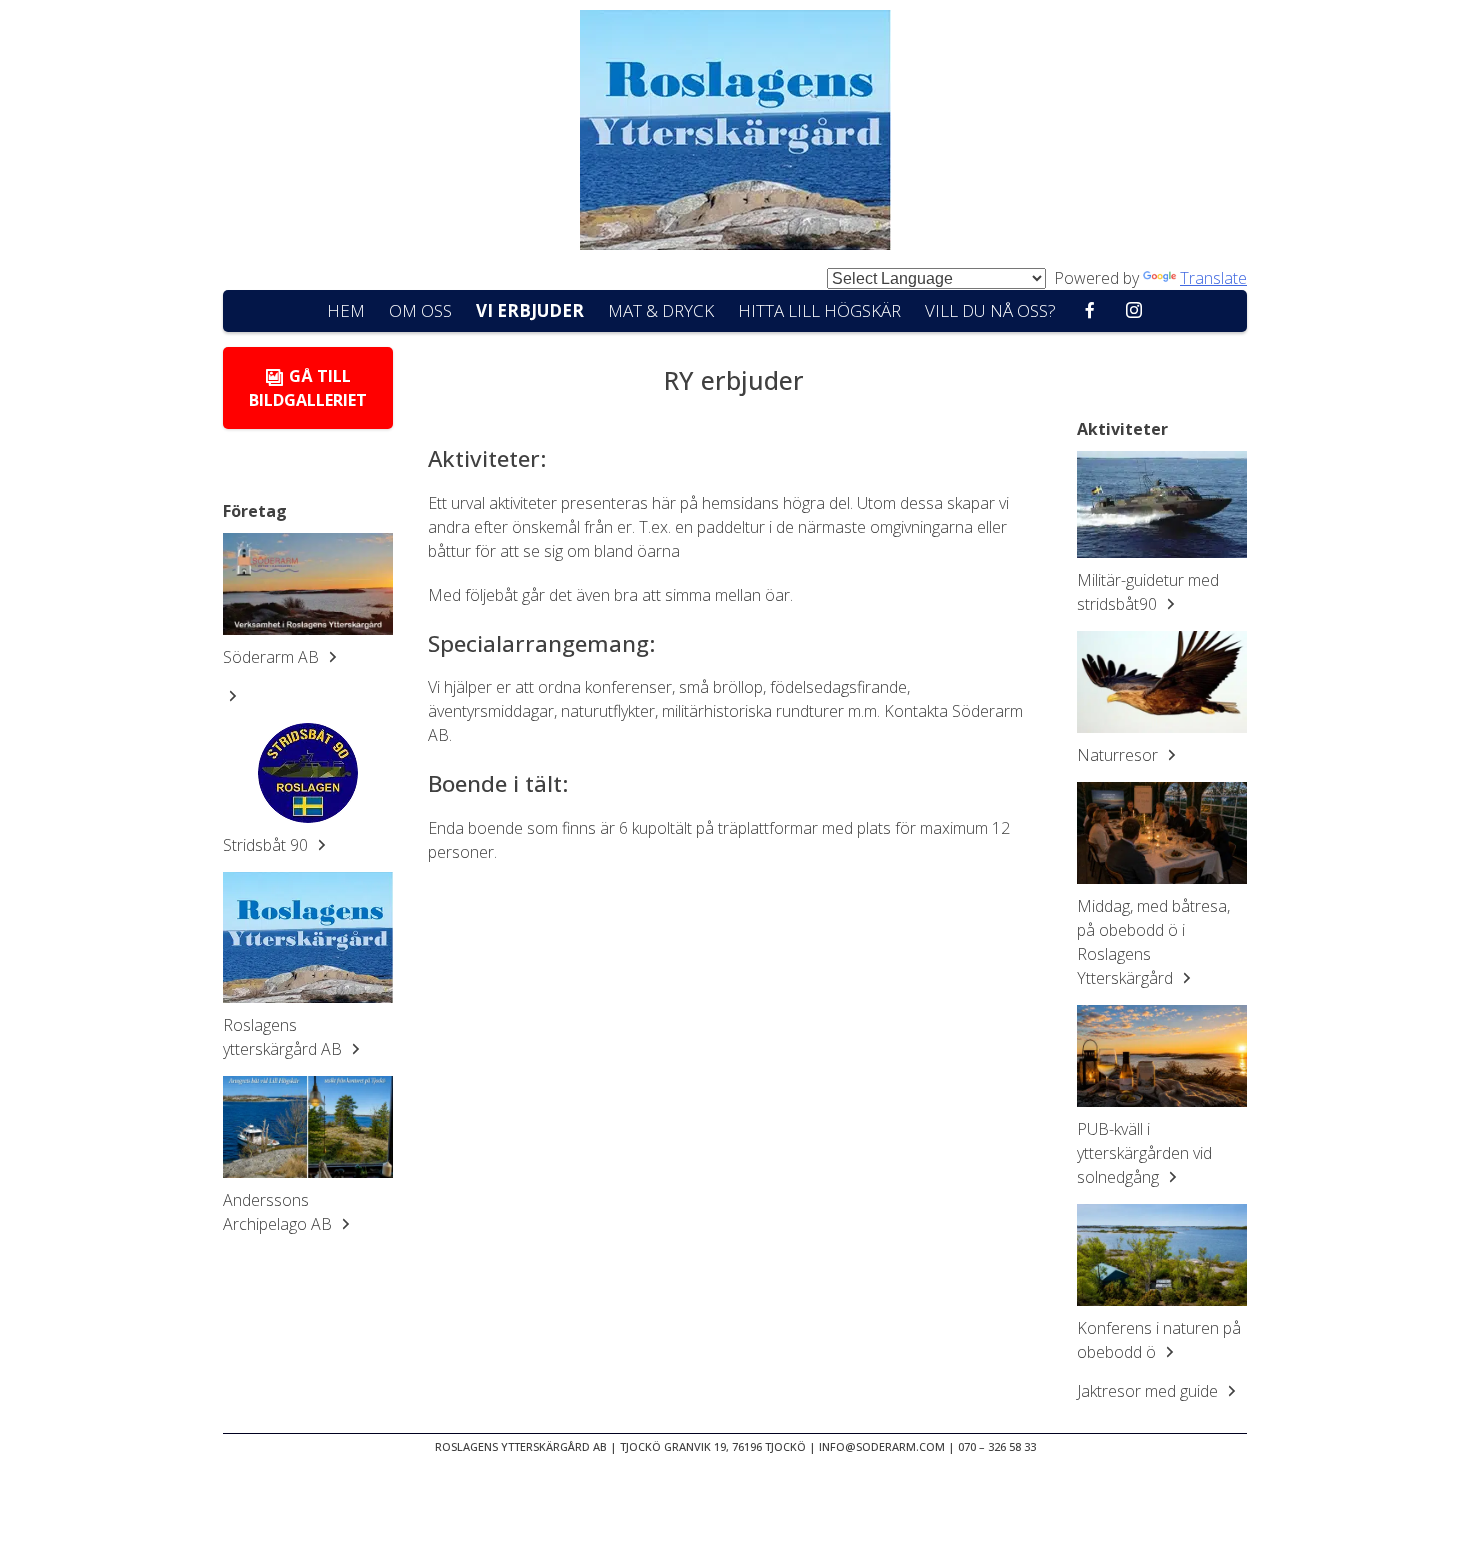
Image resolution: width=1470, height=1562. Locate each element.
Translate (1213, 278)
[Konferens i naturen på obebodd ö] (1162, 1255)
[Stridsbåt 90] (308, 773)
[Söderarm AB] (308, 584)
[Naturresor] (1162, 682)
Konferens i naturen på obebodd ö (1159, 1340)
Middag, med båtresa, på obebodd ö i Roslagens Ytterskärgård (1153, 942)
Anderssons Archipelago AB (279, 1212)
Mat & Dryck (661, 310)
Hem (346, 310)
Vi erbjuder (530, 310)
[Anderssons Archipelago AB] (308, 1127)
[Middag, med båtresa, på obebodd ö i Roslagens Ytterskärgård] (1162, 833)
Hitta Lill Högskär (819, 310)
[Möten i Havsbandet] (735, 133)
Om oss (420, 310)
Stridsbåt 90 (267, 845)
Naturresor (1119, 755)
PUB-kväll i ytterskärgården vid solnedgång (1144, 1153)
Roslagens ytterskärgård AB (284, 1037)
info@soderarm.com (882, 1446)
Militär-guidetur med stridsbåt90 (1148, 592)
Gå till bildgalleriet (308, 388)
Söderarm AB (273, 657)
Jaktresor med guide (1149, 1391)
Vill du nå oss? (990, 310)
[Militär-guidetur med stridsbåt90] (1162, 504)
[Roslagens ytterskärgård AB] (308, 937)
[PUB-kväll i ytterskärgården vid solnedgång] (1162, 1056)
